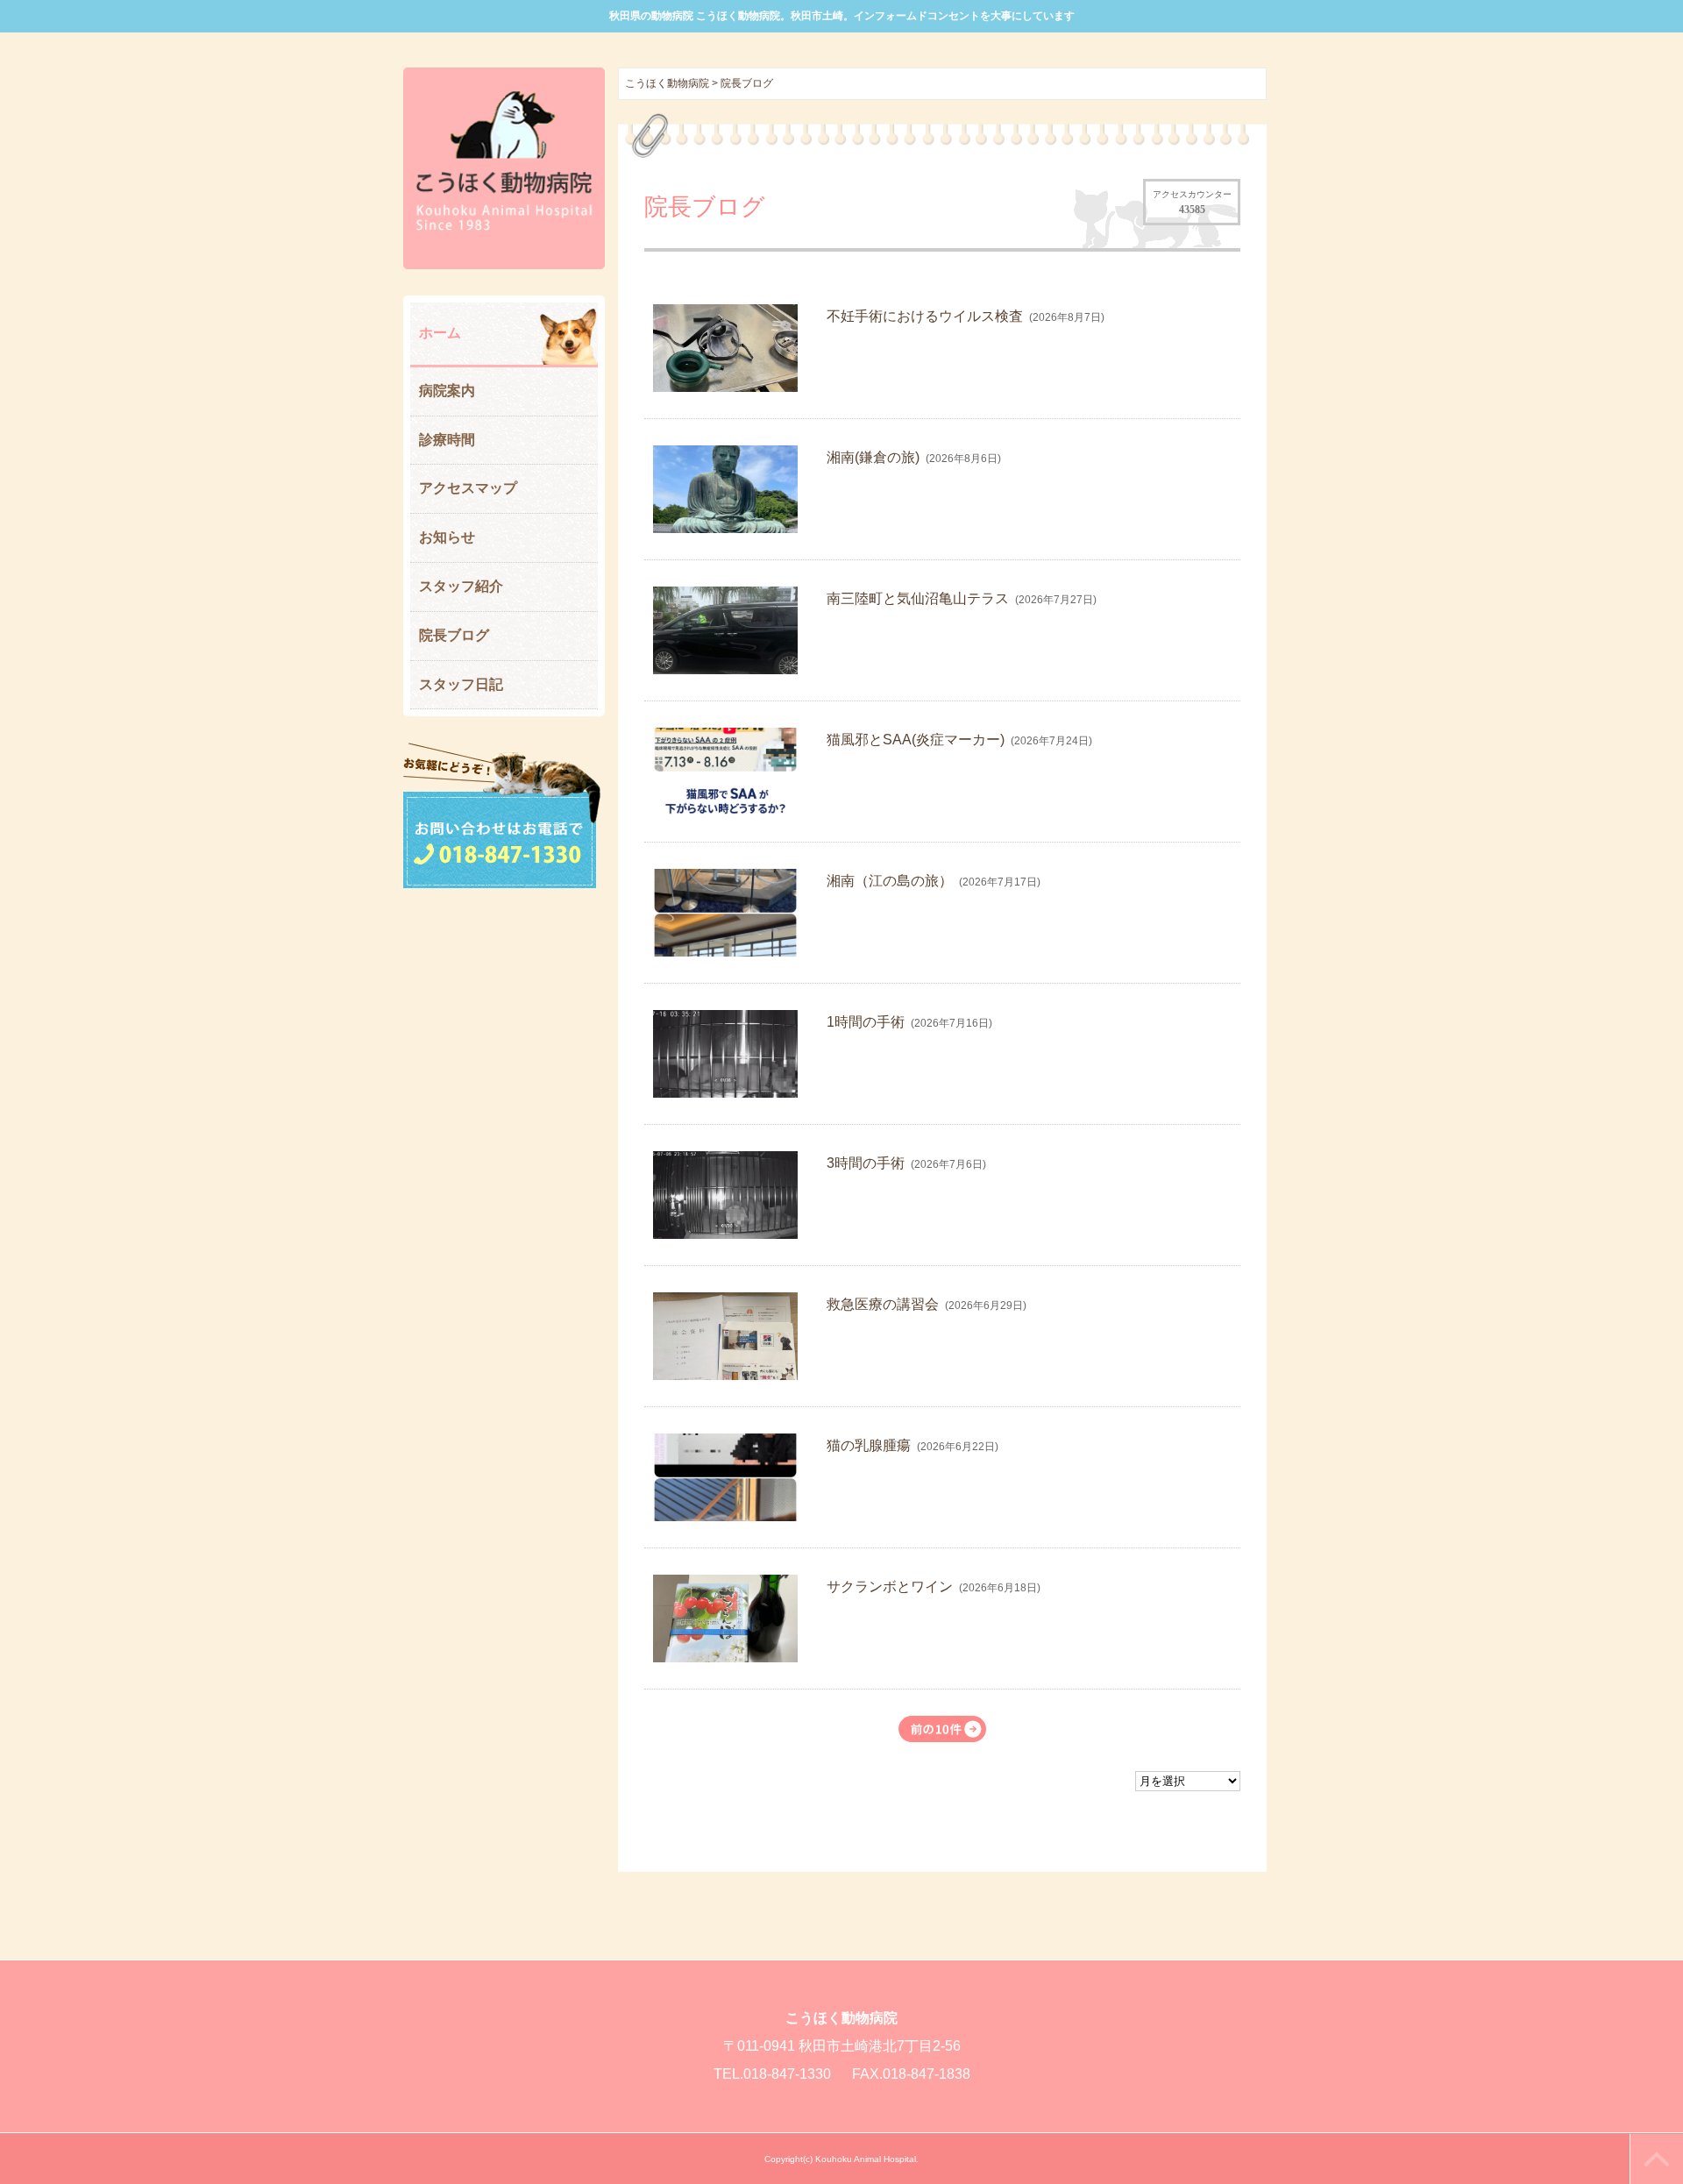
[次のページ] (942, 1729)
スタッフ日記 (461, 684)
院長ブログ (454, 635)
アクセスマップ (468, 488)
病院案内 (447, 391)
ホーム (440, 333)
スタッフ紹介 (461, 586)
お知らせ (447, 537)
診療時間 (447, 440)
